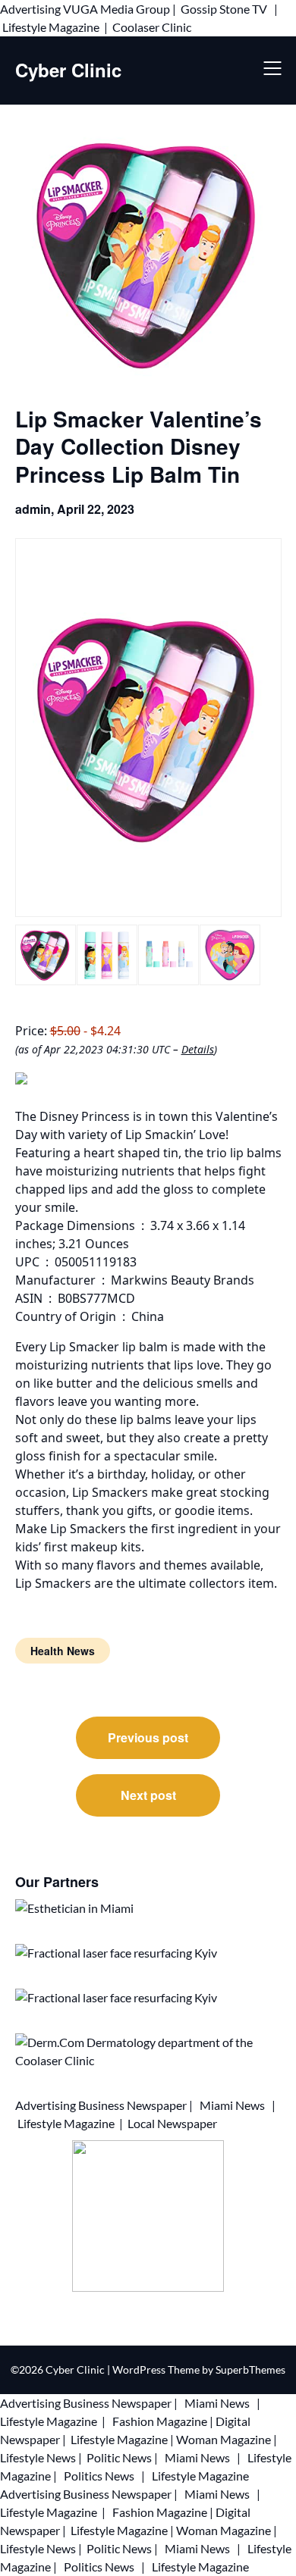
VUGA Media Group (117, 9)
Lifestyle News (38, 2457)
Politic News (118, 2457)
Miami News (232, 2105)
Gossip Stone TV (225, 9)
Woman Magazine (224, 2439)
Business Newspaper (132, 2105)
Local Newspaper (172, 2123)
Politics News (99, 2476)
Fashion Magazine (160, 2421)
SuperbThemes (250, 2369)
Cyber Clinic (68, 70)
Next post (148, 1795)
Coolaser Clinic (152, 27)
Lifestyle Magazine (51, 27)
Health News (63, 1651)
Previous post (148, 1737)
